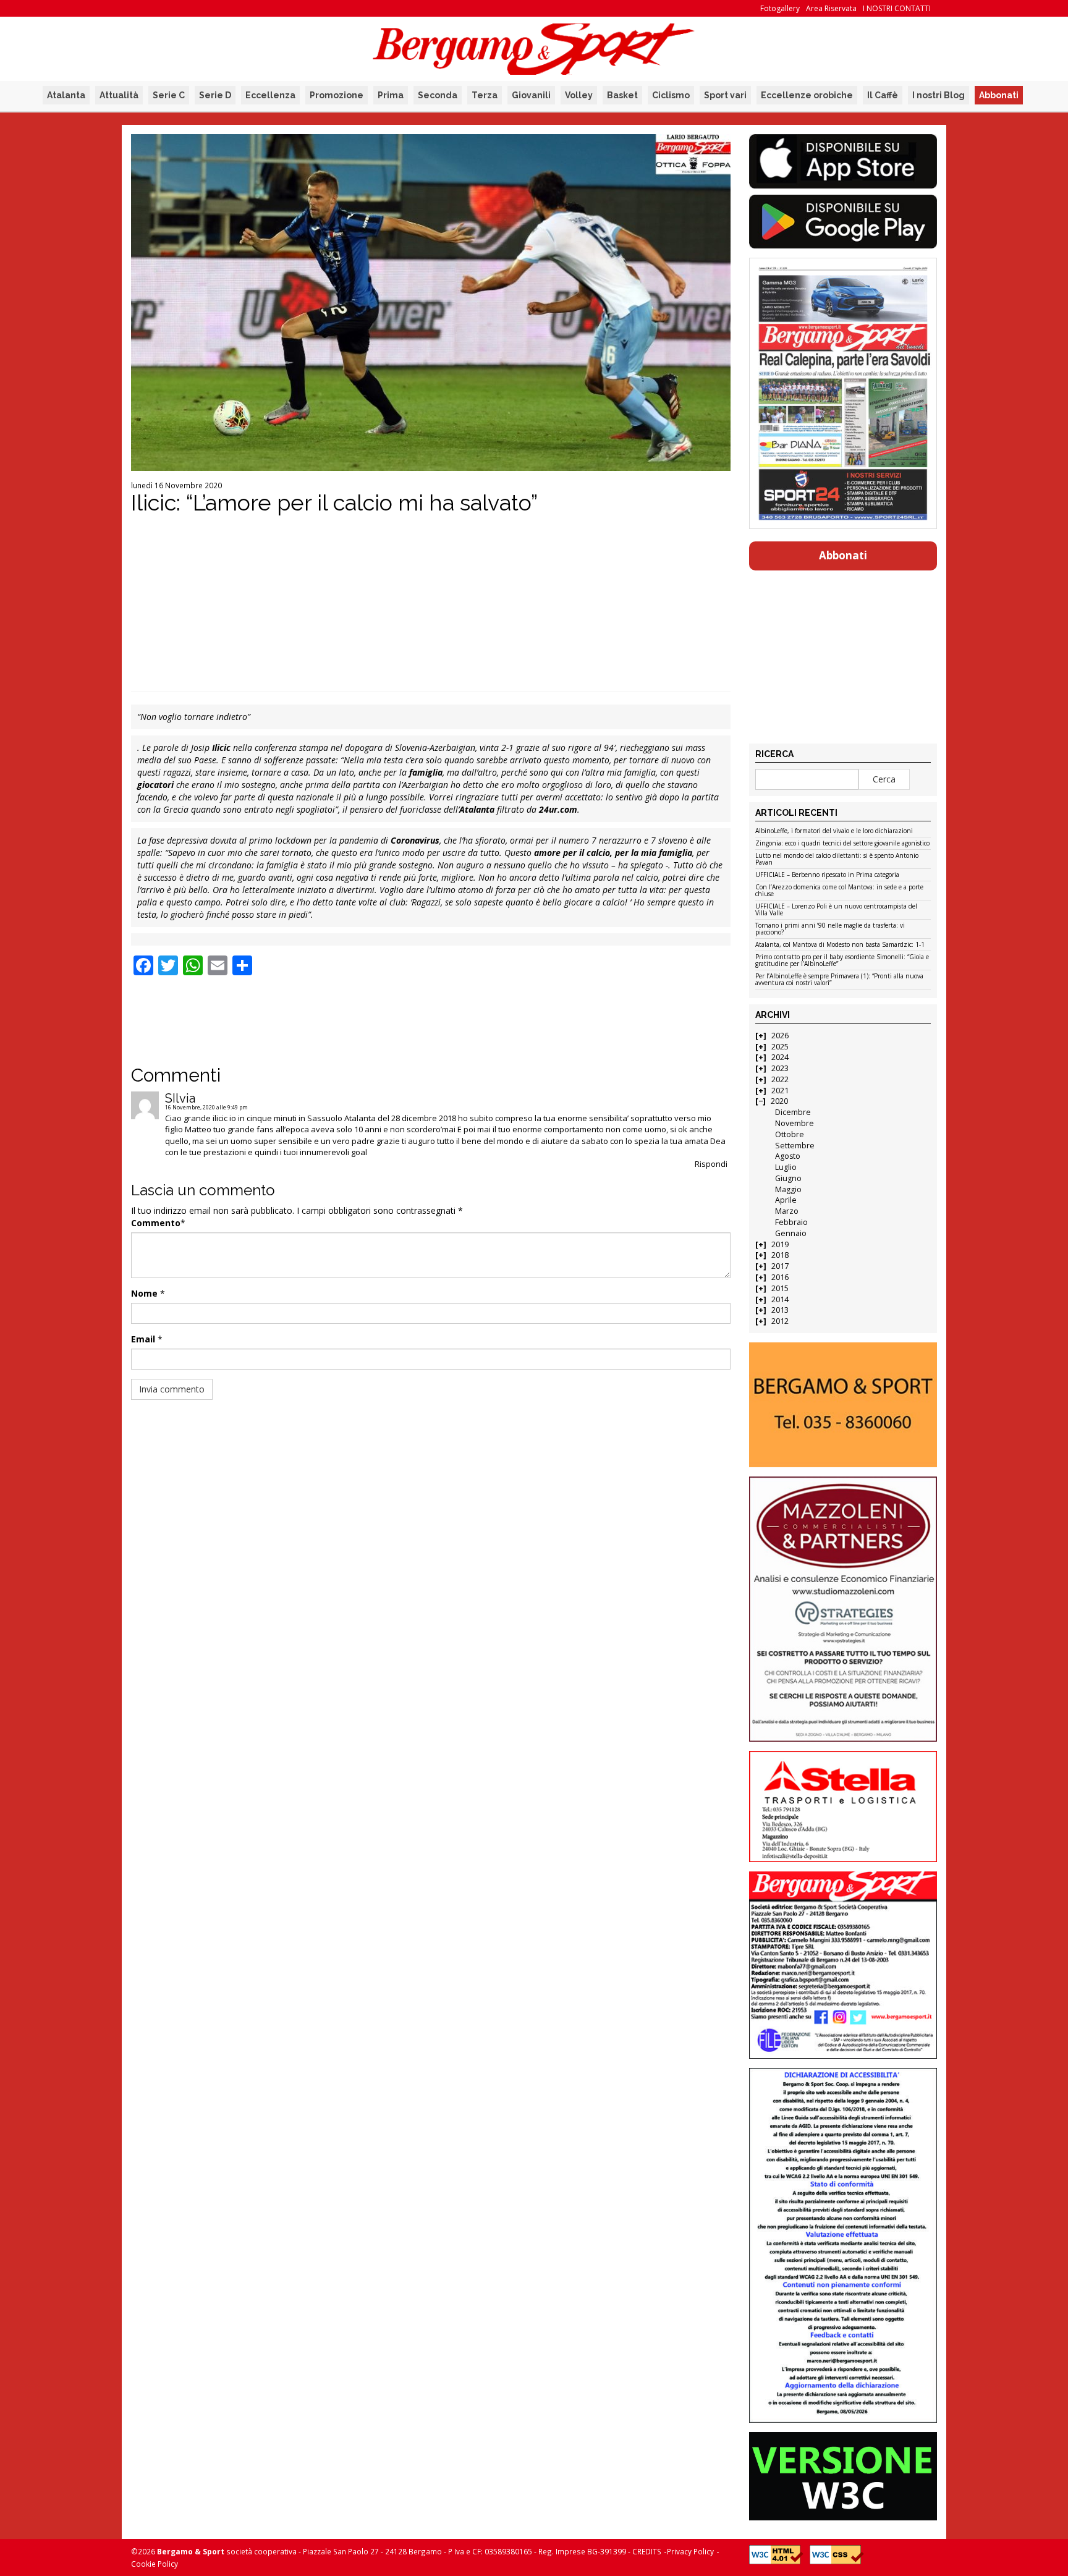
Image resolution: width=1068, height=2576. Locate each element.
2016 (780, 1277)
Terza (485, 95)
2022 (780, 1079)
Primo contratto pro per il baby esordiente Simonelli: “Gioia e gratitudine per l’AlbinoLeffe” (842, 961)
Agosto (788, 1156)
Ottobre (790, 1134)
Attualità (119, 95)
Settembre (795, 1146)
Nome (144, 1293)
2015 (780, 1288)
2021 (780, 1091)
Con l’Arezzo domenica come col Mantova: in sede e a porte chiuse (839, 891)
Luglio (786, 1167)
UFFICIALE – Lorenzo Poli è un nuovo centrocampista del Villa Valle (836, 910)
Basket (622, 95)
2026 (780, 1036)
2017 (780, 1266)
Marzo (787, 1211)
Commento (156, 1223)
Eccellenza (270, 95)
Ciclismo (671, 95)
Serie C (169, 95)
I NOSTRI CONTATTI (897, 8)
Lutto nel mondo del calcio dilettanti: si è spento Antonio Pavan (837, 859)
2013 (780, 1310)
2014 (780, 1299)
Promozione (337, 95)
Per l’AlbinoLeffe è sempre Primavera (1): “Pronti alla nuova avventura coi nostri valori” (839, 980)
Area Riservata (831, 8)
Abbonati (999, 95)
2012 (780, 1321)
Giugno (788, 1178)
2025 (780, 1047)
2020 (779, 1101)
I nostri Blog (939, 95)
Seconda (438, 95)
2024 (780, 1057)
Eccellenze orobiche (807, 95)
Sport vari (725, 95)
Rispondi (711, 1164)
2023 (780, 1068)
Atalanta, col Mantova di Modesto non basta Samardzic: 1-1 (840, 945)
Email (143, 1339)
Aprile (786, 1200)
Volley (579, 95)
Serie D (215, 95)
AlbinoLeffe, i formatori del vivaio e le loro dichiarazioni (834, 831)
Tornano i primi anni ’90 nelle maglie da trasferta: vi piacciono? (830, 929)
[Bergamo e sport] (843, 1405)
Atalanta (66, 95)
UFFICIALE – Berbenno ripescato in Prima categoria (827, 875)
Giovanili (531, 95)
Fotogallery (780, 8)
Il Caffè (883, 95)
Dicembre (793, 1112)
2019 (780, 1244)
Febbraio (791, 1222)
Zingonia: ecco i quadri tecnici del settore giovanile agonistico (842, 844)
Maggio (788, 1189)
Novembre (795, 1123)
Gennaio (791, 1233)
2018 (780, 1255)
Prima (391, 95)
